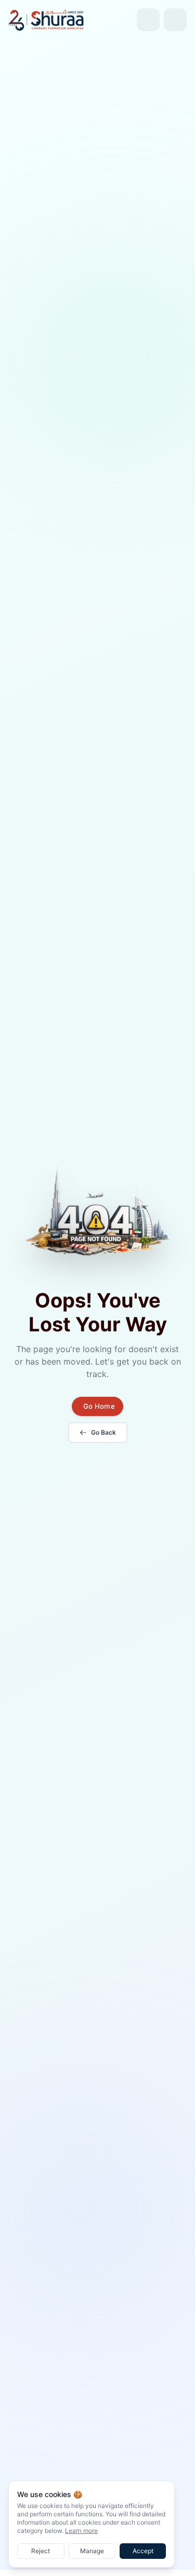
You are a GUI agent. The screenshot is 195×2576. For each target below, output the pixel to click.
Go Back (103, 1432)
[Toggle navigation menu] (175, 20)
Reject (41, 2551)
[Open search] (148, 20)
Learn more (81, 2531)
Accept (143, 2551)
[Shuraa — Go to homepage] (47, 19)
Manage (92, 2551)
